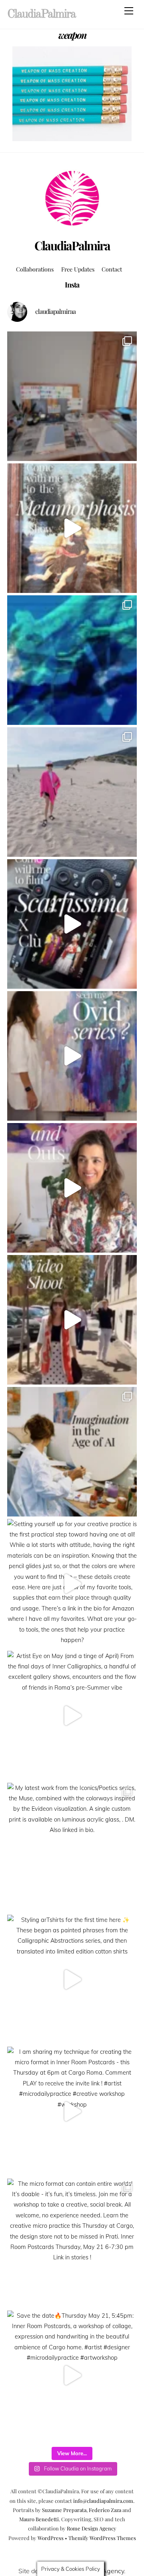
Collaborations (35, 269)
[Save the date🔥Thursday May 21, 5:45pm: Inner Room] (72, 2375)
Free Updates (78, 269)
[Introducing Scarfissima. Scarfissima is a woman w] (72, 924)
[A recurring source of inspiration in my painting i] (72, 528)
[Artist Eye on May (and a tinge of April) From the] (72, 1716)
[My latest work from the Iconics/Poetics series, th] (72, 1848)
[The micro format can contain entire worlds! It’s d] (72, 2243)
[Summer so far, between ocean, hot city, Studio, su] (72, 792)
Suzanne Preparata (64, 2510)
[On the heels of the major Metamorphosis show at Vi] (72, 1056)
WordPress (51, 2538)
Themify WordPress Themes (102, 2538)
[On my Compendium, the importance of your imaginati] (72, 1452)
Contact (112, 269)
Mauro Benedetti (39, 2519)
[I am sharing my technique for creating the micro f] (72, 2111)
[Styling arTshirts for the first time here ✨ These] (72, 1979)
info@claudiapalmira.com (103, 2501)
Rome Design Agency (92, 2528)
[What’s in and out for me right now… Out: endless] (72, 1188)
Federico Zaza (105, 2510)
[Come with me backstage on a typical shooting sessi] (72, 1320)
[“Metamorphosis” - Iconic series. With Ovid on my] (72, 660)
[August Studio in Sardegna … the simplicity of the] (72, 396)
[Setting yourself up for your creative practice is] (72, 1584)
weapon (72, 35)
